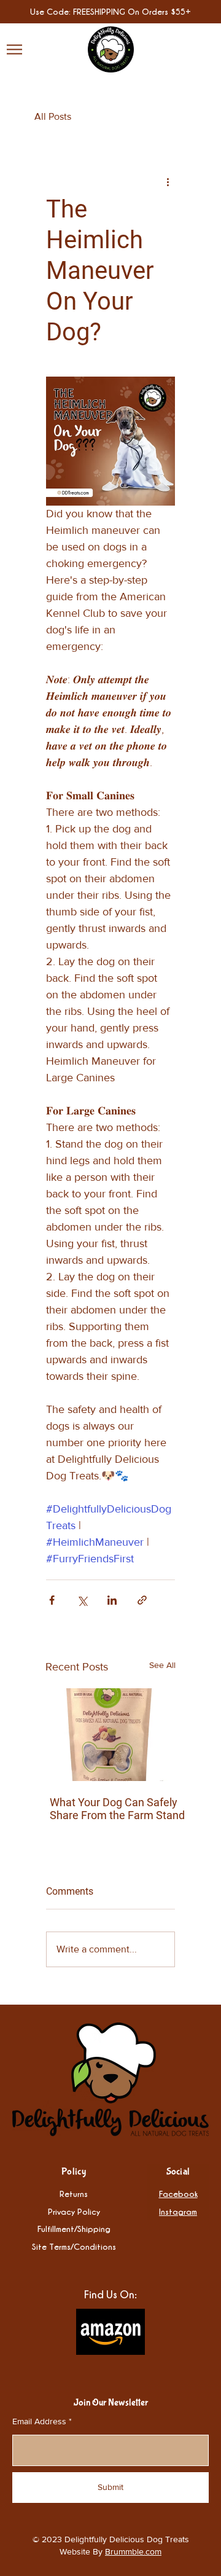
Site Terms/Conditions (74, 2246)
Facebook (178, 2194)
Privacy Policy (74, 2211)
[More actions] (168, 181)
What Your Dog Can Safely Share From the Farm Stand (117, 1809)
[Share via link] (142, 1600)
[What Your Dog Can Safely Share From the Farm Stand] (117, 1735)
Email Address (39, 2421)
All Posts (53, 116)
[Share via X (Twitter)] (82, 1600)
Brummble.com (133, 2551)
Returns (74, 2194)
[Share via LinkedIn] (112, 1600)
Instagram (178, 2211)
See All (162, 1665)
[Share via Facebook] (52, 1600)
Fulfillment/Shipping (74, 2229)
